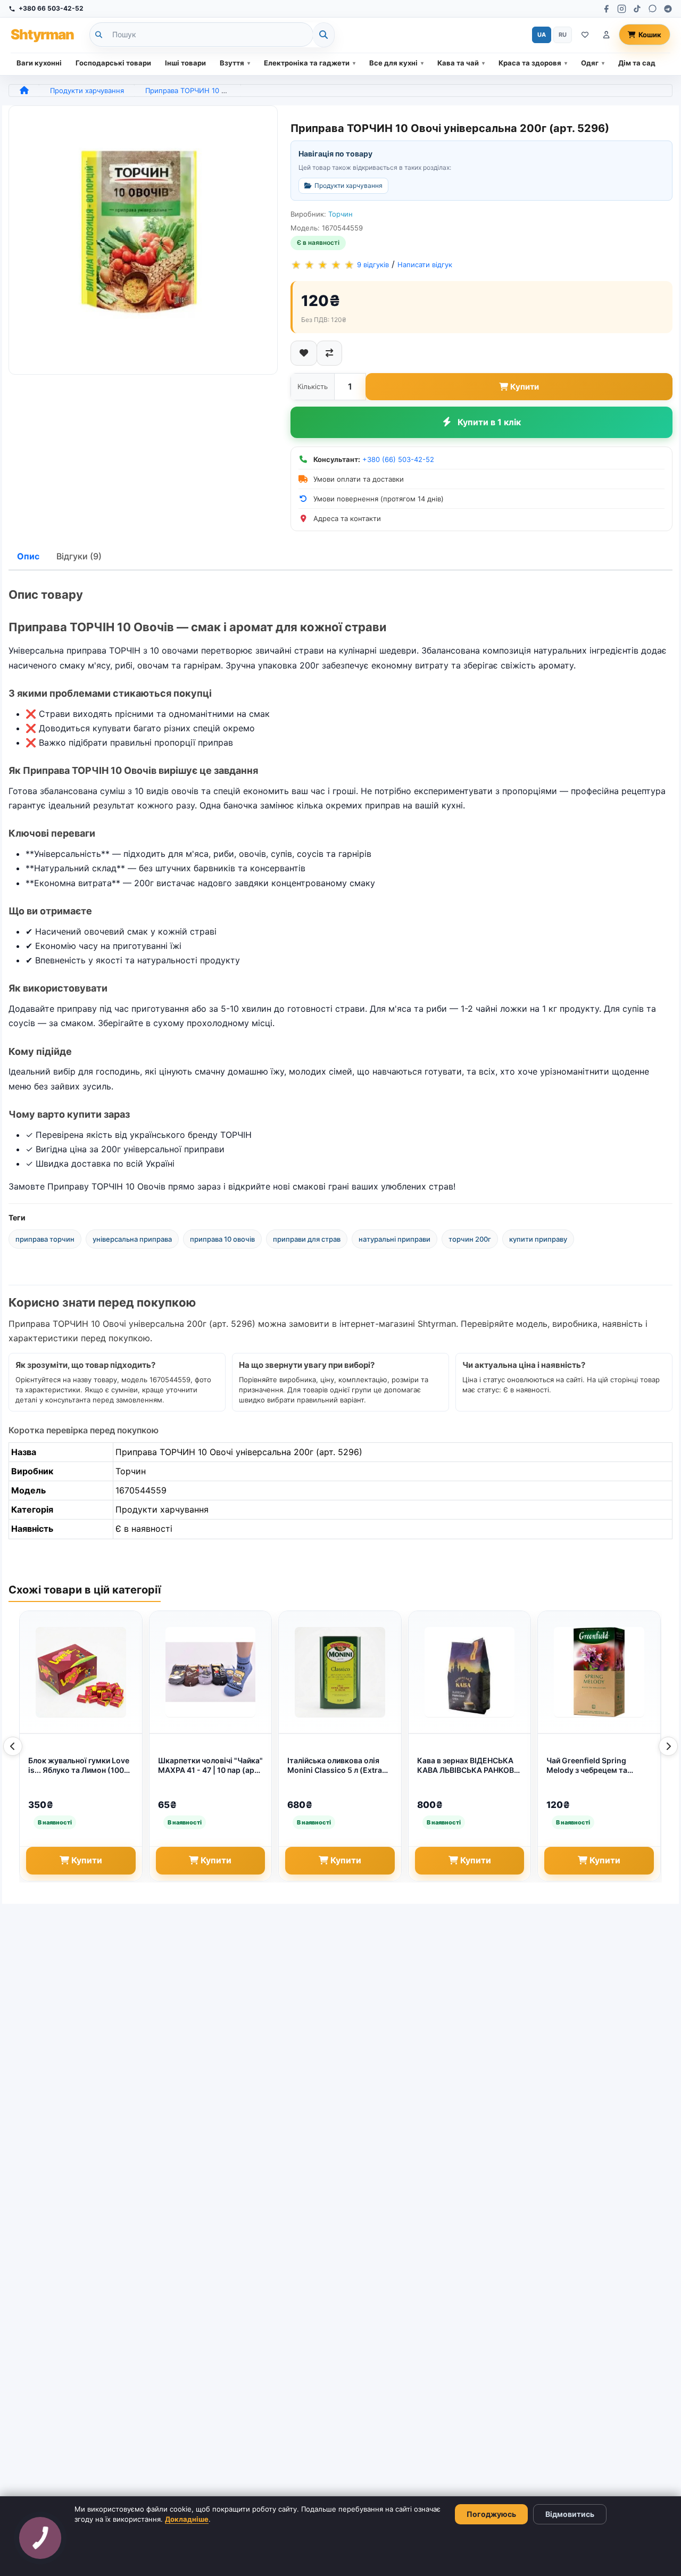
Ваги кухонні (39, 63)
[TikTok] (637, 9)
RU (563, 35)
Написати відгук (425, 265)
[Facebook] (606, 9)
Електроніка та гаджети (307, 63)
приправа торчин (45, 1239)
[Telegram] (668, 9)
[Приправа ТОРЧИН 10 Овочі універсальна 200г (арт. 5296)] (143, 240)
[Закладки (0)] (585, 35)
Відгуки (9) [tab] (79, 556)
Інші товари (185, 63)
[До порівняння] (329, 353)
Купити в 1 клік (489, 422)
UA (542, 35)
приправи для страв (307, 1239)
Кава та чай (458, 63)
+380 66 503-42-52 (51, 8)
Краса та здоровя (530, 63)
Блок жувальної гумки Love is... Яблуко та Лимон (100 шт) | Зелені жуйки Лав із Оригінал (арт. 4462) (79, 1766)
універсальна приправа (132, 1239)
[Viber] (653, 9)
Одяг (590, 63)
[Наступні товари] (668, 1746)
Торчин (340, 214)
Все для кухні (393, 63)
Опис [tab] (28, 556)
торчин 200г (470, 1239)
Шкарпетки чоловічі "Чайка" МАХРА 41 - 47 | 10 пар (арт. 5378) (210, 1766)
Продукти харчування (87, 90)
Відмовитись (570, 2514)
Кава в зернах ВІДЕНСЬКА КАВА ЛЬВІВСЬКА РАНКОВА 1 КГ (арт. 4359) (468, 1766)
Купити (525, 387)
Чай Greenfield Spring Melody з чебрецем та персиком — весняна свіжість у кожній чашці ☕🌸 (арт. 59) (596, 1766)
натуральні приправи (395, 1239)
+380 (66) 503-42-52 (398, 459)
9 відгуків (373, 265)
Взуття (232, 63)
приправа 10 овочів (222, 1239)
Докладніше (187, 2519)
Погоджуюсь (491, 2514)
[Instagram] (622, 9)
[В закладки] (304, 353)
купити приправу (538, 1239)
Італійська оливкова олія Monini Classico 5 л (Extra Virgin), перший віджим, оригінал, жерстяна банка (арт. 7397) (335, 1766)
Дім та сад (637, 63)
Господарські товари (113, 63)
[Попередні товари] (13, 1746)
